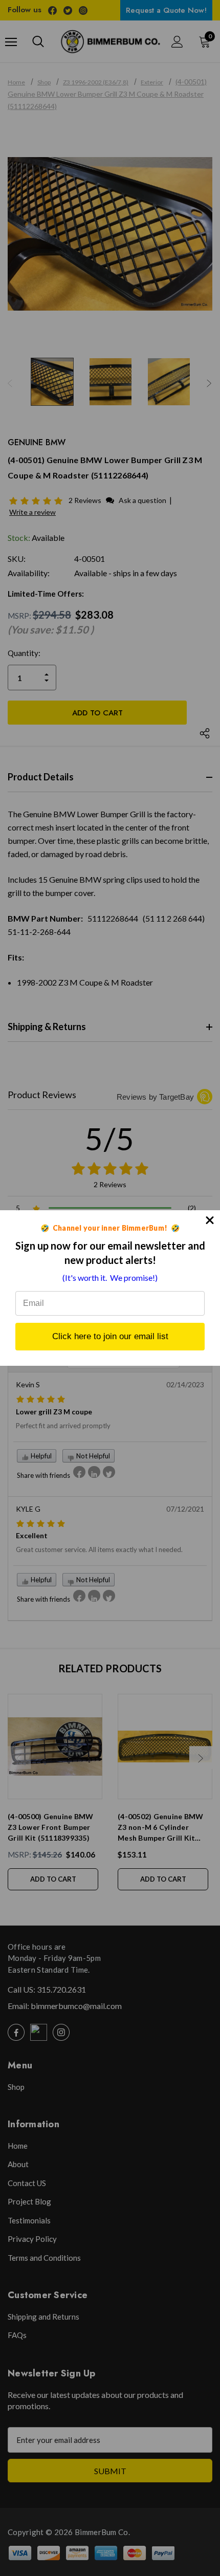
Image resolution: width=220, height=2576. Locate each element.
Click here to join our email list (110, 1336)
